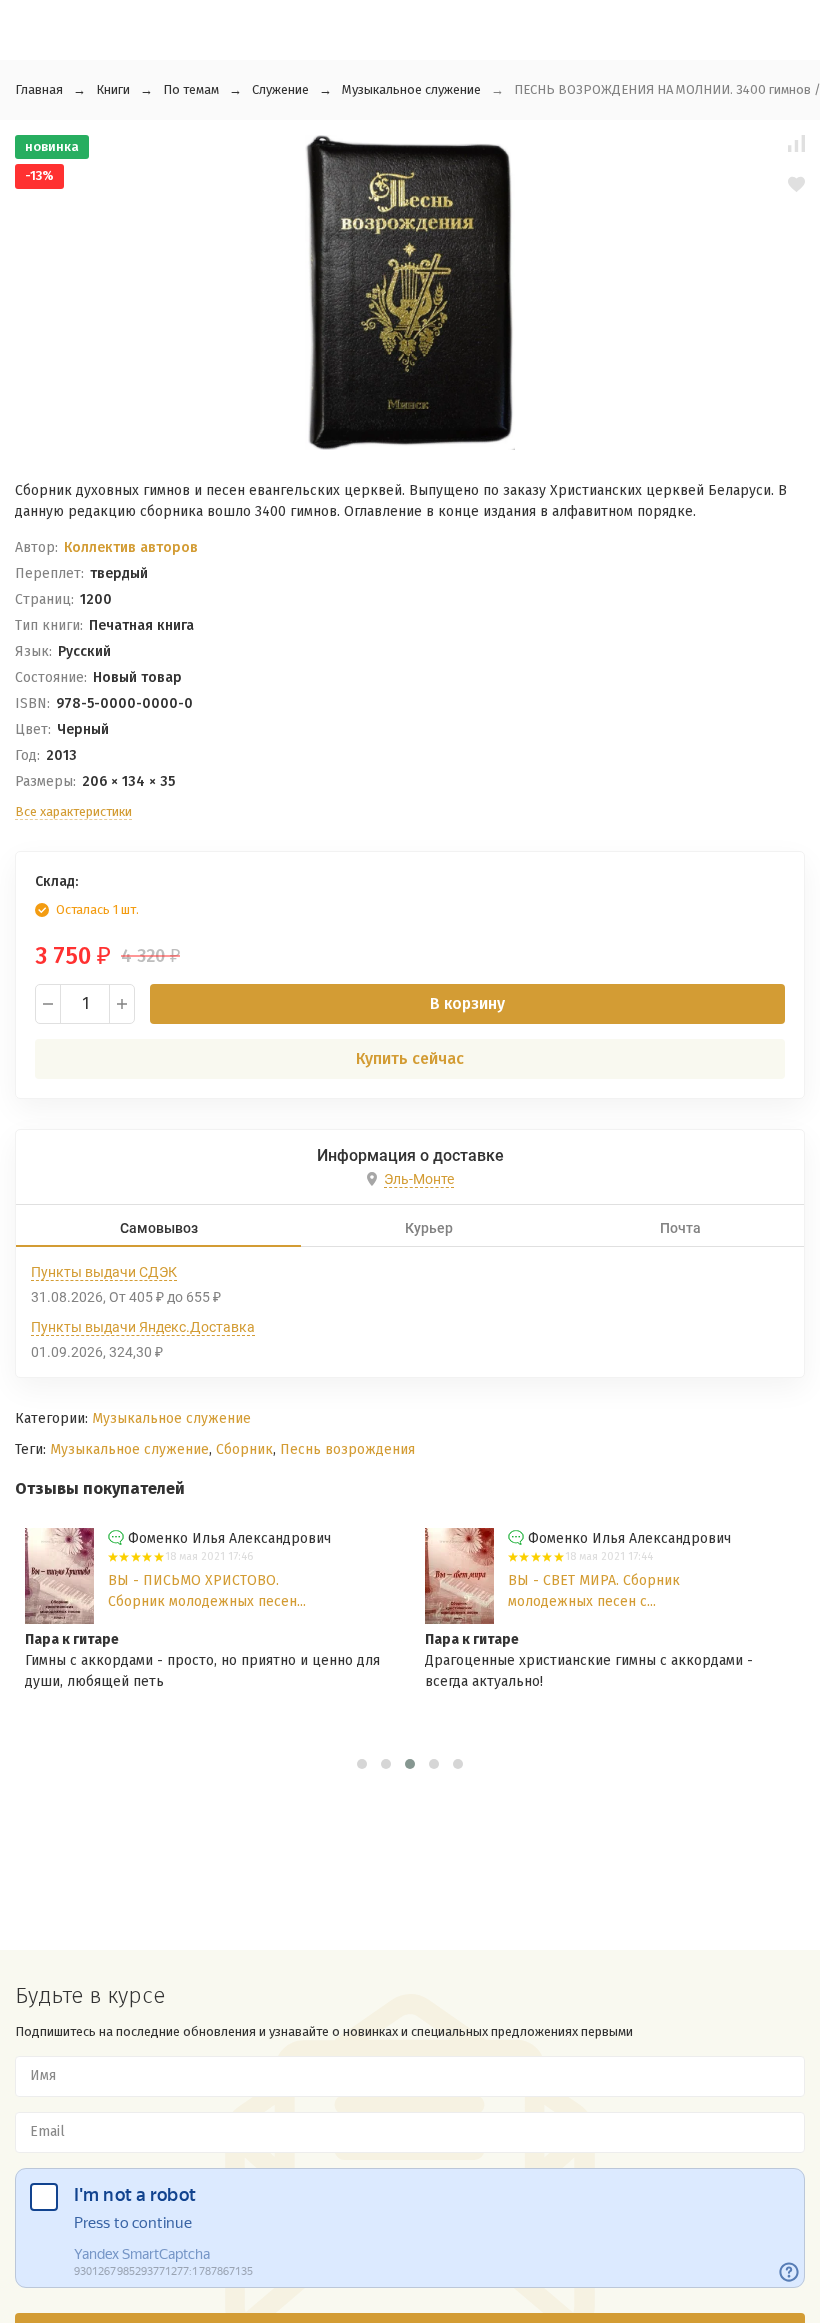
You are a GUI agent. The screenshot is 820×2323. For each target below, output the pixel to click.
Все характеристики (73, 811)
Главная (39, 89)
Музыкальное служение (411, 89)
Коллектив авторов (131, 547)
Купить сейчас (410, 1058)
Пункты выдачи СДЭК (104, 1272)
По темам (191, 89)
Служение (280, 89)
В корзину (467, 1003)
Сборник (244, 1449)
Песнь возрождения (347, 1449)
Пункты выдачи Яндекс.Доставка (143, 1327)
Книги (113, 89)
